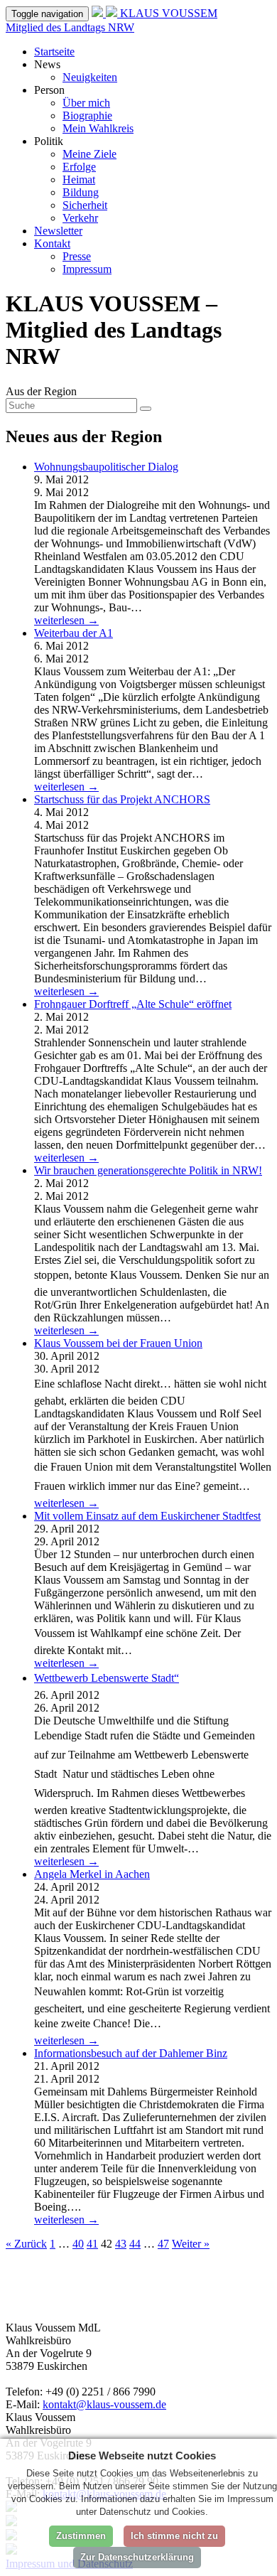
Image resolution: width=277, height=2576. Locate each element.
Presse (77, 256)
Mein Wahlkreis (98, 128)
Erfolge (79, 167)
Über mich (86, 103)
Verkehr (80, 218)
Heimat (79, 179)
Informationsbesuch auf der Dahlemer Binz (131, 2053)
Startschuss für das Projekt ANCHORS (122, 799)
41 (92, 2244)
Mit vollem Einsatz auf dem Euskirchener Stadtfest (147, 1516)
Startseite (54, 52)
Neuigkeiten (90, 77)
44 (135, 2244)
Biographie (87, 116)
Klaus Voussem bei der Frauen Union (118, 1343)
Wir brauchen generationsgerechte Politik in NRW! (148, 1170)
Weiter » (191, 2244)
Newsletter (58, 231)
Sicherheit (85, 205)
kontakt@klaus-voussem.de (104, 2404)
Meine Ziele (89, 154)
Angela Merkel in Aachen (92, 1874)
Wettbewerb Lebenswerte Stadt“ (107, 1678)
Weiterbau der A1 (74, 633)
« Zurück (26, 2244)
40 (78, 2244)
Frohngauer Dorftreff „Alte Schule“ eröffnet (133, 1004)
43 (121, 2244)
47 (163, 2244)
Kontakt (52, 243)
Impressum (87, 269)
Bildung (81, 192)
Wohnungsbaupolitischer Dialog (106, 467)
